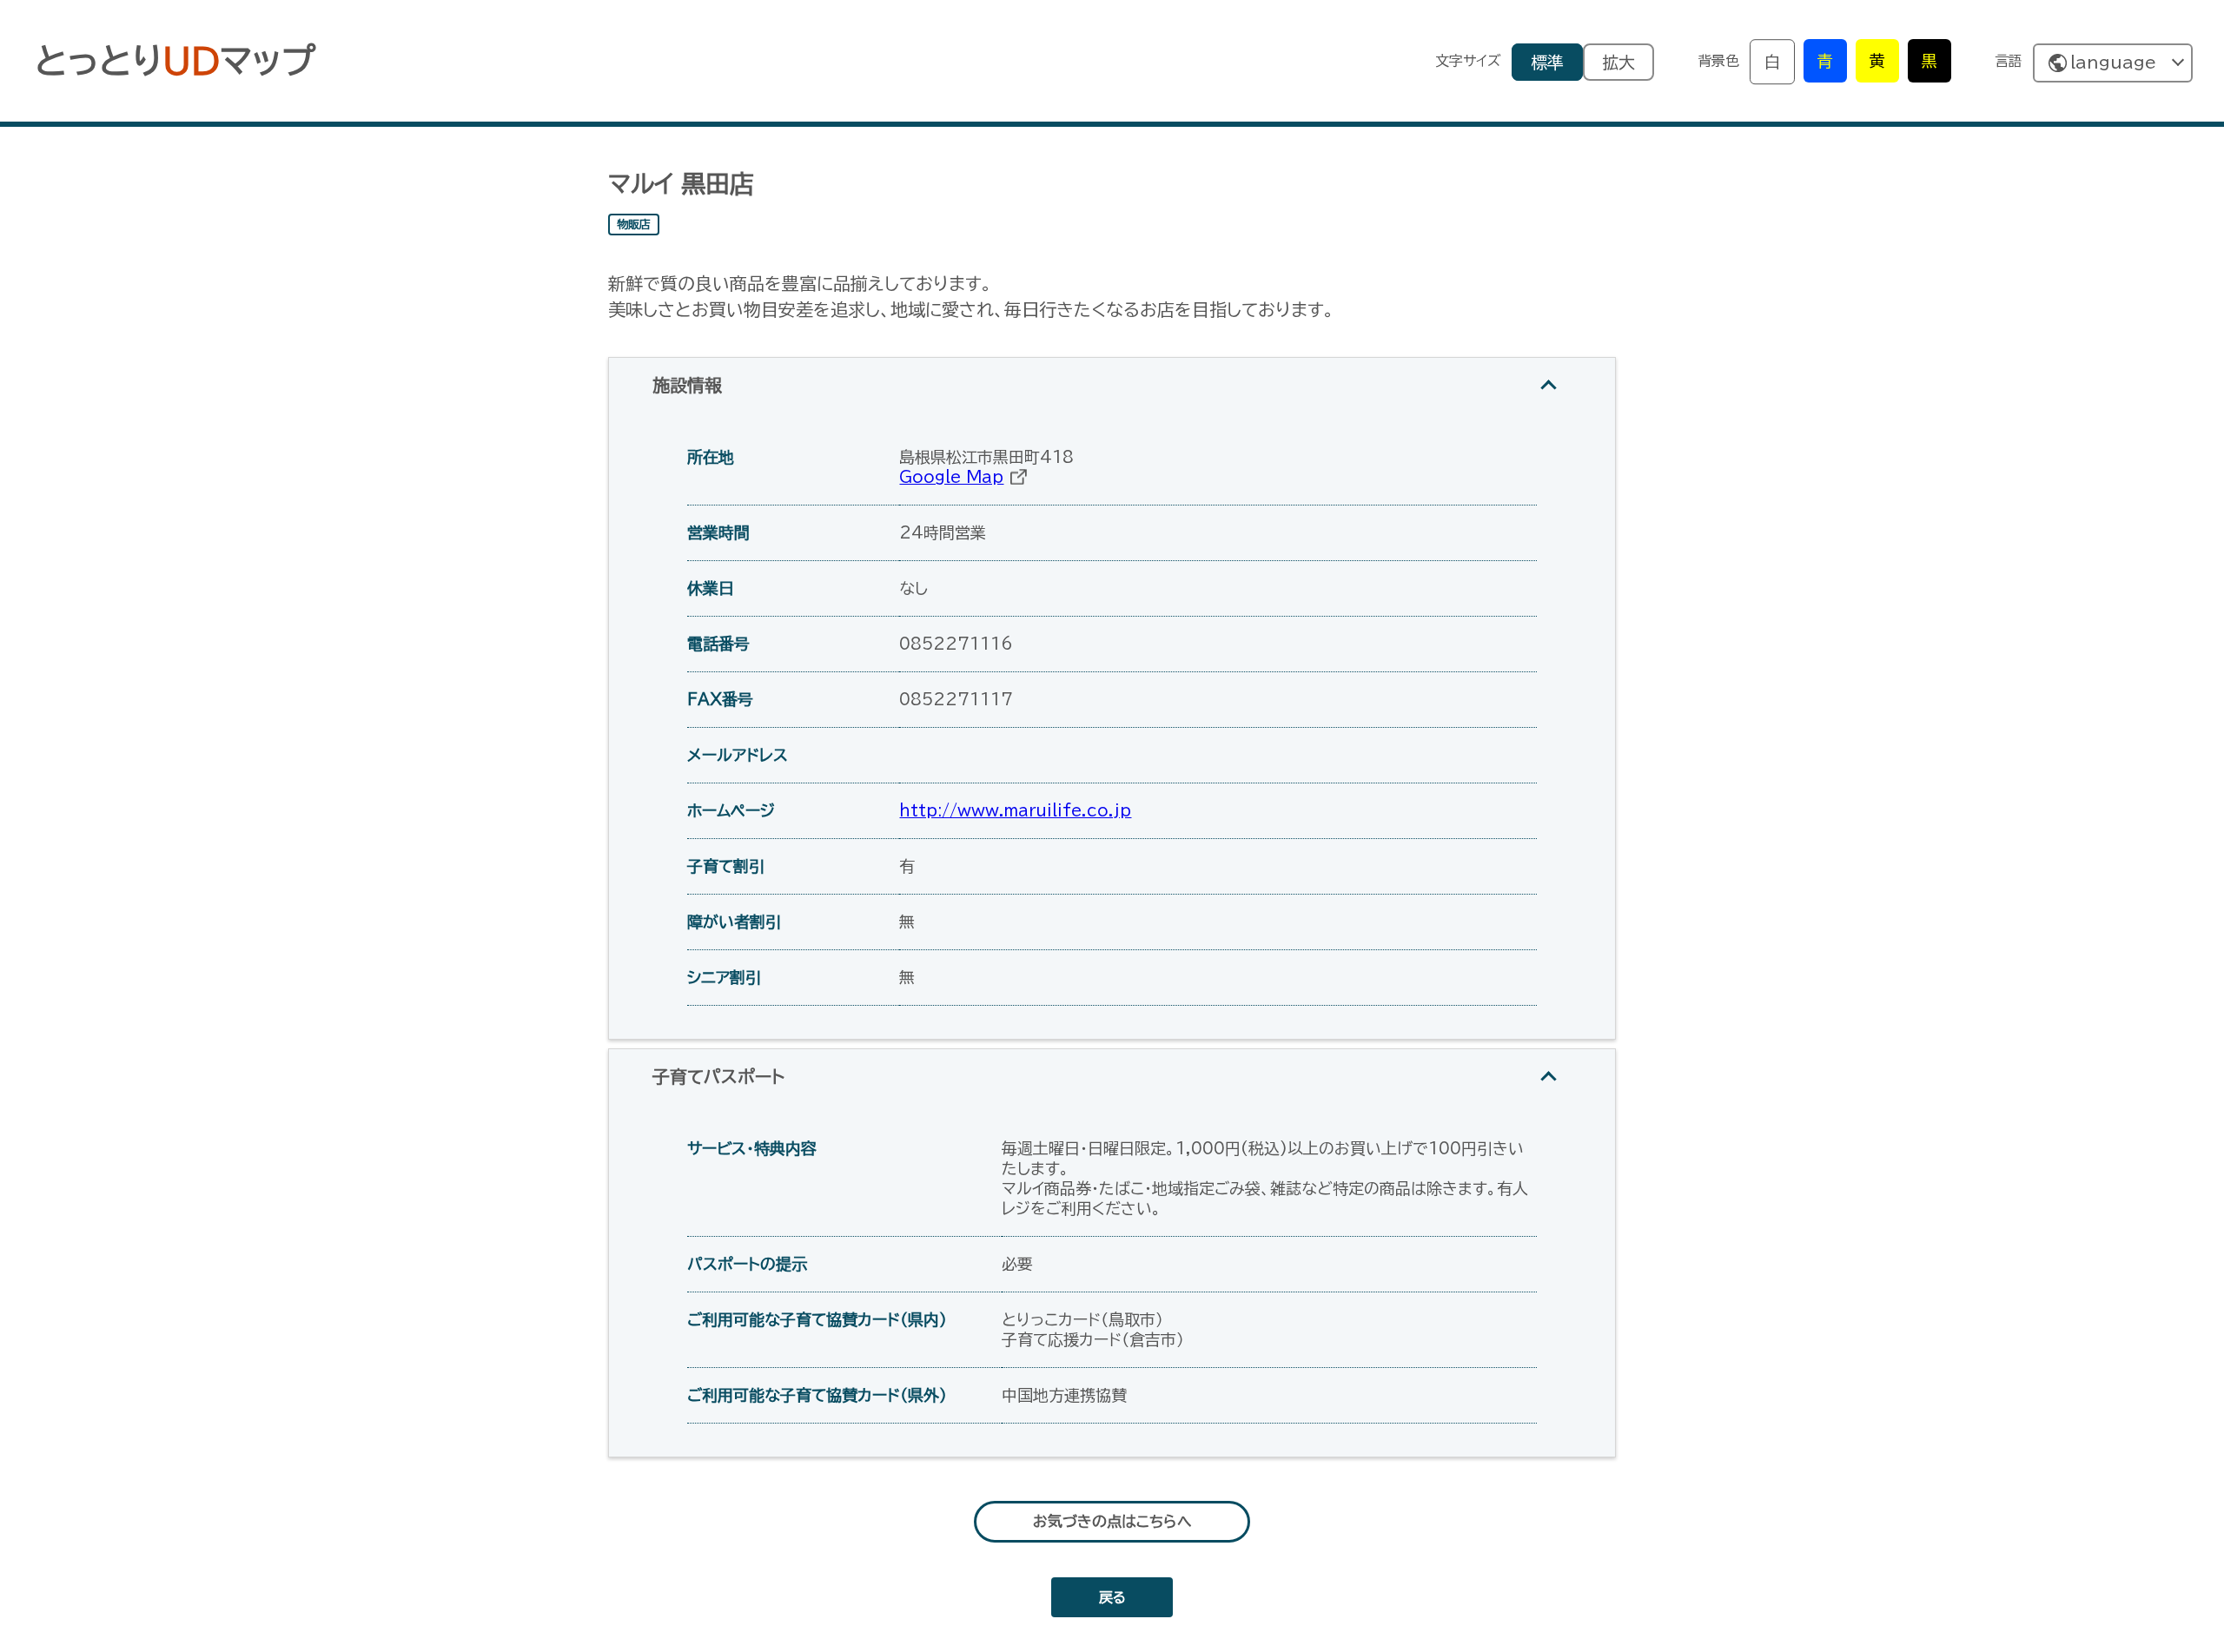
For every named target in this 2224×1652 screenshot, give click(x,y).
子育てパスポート (718, 1076)
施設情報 (687, 385)
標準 (1547, 62)
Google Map (951, 477)
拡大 (1618, 62)
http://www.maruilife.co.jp (1015, 810)
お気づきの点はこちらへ (1112, 1521)
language (2113, 62)
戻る (1112, 1597)
